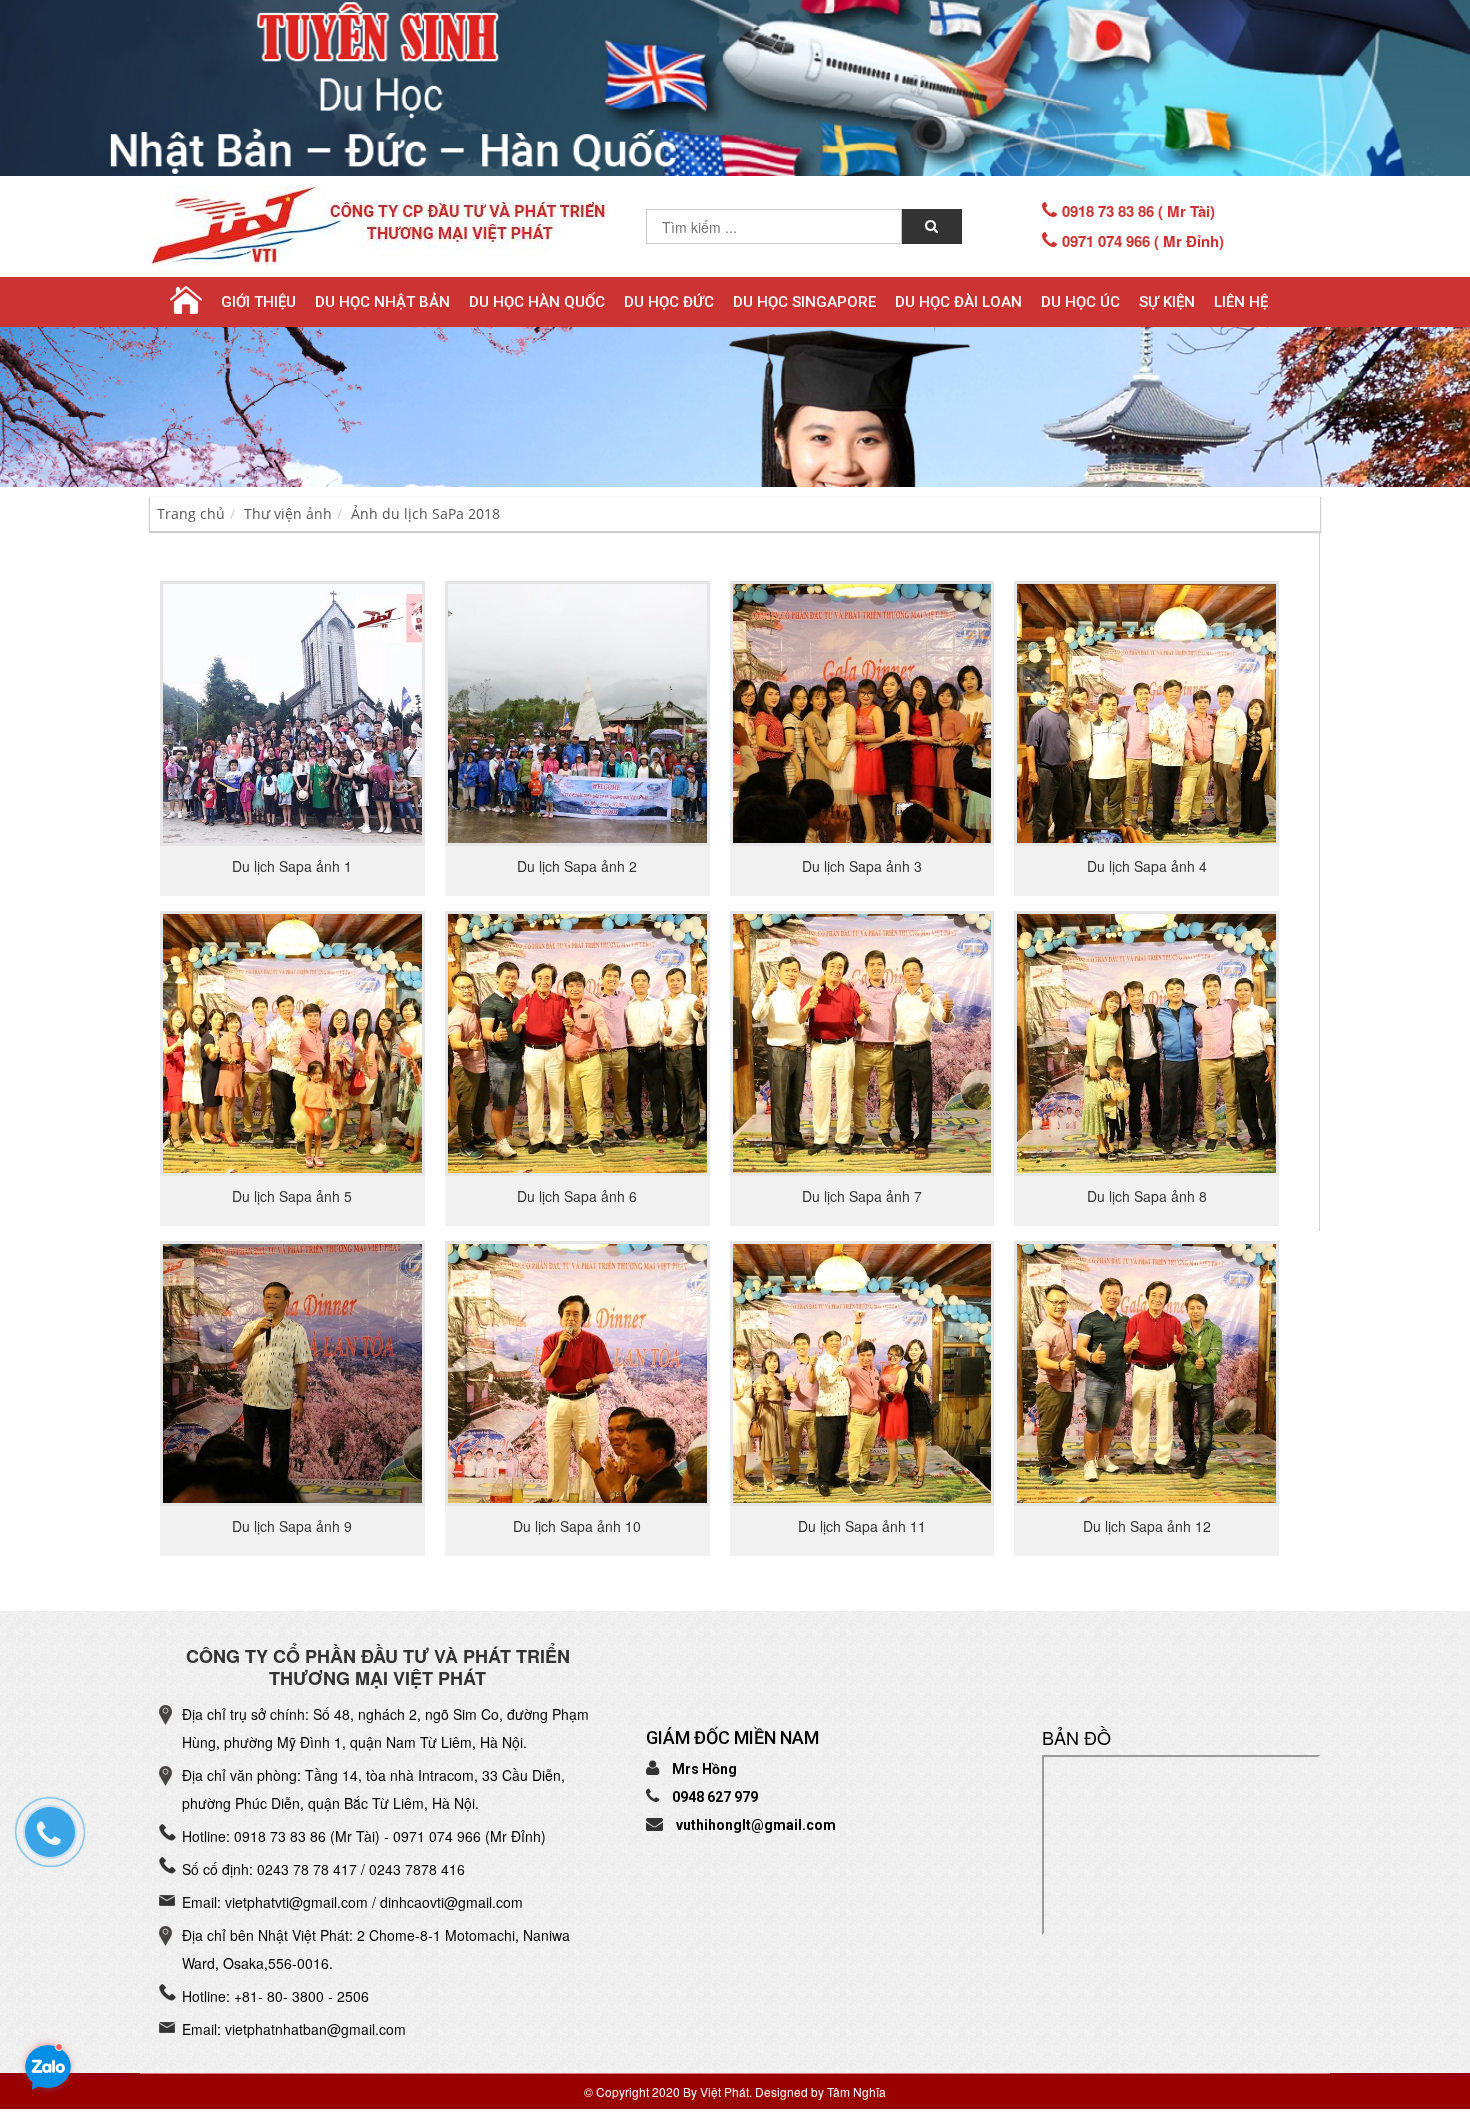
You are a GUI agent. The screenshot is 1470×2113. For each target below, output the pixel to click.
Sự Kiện (1167, 302)
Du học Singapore (804, 302)
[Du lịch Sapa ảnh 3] (862, 712)
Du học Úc (1080, 302)
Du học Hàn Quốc (537, 302)
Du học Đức (669, 302)
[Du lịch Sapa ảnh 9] (292, 1371)
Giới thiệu (258, 302)
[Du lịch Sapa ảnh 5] (292, 1041)
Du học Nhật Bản (382, 302)
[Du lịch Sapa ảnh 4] (1146, 712)
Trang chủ (191, 513)
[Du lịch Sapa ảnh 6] (577, 1041)
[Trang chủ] (185, 301)
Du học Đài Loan (958, 302)
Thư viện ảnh (288, 513)
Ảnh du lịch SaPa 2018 (425, 513)
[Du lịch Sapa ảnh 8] (1146, 1041)
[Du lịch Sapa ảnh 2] (577, 712)
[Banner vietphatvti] (735, 88)
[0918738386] (60, 1842)
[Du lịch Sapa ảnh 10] (577, 1371)
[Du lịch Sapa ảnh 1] (292, 712)
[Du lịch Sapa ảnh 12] (1146, 1371)
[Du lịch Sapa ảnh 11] (862, 1371)
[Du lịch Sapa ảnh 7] (862, 1041)
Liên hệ (1241, 302)
